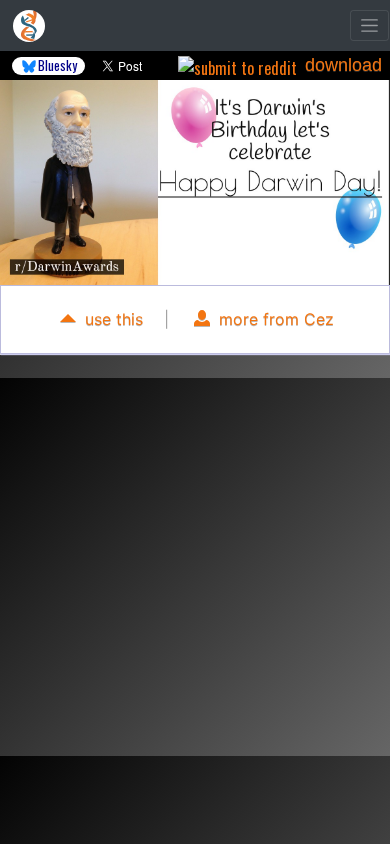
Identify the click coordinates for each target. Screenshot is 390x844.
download (343, 65)
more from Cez (274, 319)
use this (111, 319)
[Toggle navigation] (369, 25)
